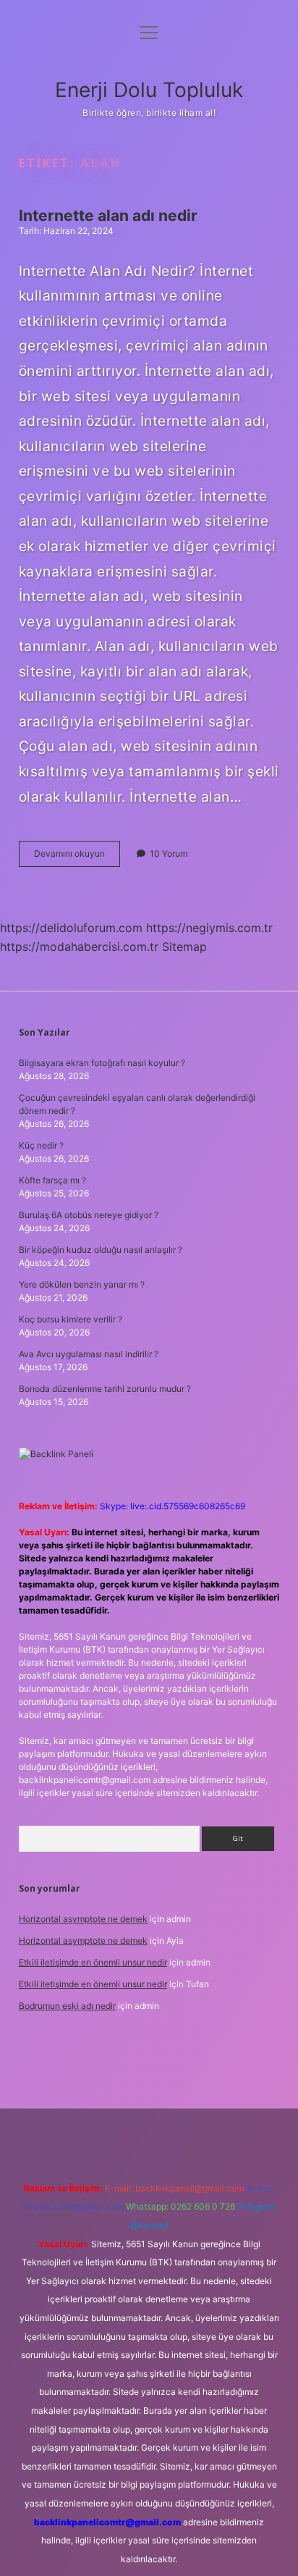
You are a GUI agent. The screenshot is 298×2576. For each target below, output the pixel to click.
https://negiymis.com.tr (209, 928)
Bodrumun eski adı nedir (67, 2006)
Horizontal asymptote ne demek (83, 1919)
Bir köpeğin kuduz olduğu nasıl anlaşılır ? (101, 1250)
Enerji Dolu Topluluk (149, 90)
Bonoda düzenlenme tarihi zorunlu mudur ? (105, 1389)
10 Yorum (169, 853)
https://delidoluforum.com (71, 928)
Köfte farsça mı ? (52, 1180)
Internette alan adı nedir (108, 215)
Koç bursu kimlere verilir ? (71, 1319)
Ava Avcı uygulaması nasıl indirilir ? (89, 1354)
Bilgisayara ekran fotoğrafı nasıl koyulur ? (102, 1063)
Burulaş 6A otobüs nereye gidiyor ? (89, 1215)
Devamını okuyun (77, 857)
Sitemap (184, 947)
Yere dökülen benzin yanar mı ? (82, 1284)
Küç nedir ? (41, 1145)
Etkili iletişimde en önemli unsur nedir (93, 1962)
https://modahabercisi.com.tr (79, 947)
